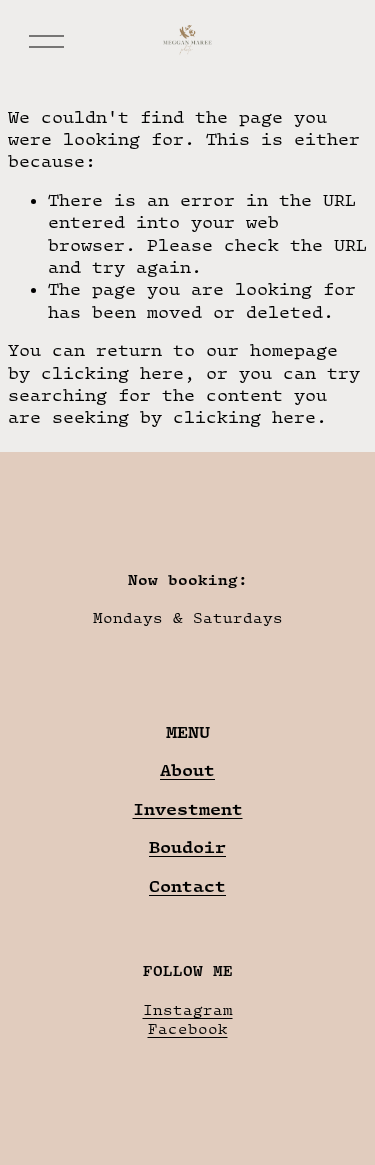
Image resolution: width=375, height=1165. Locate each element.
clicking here (112, 373)
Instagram (188, 1009)
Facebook (188, 1028)
